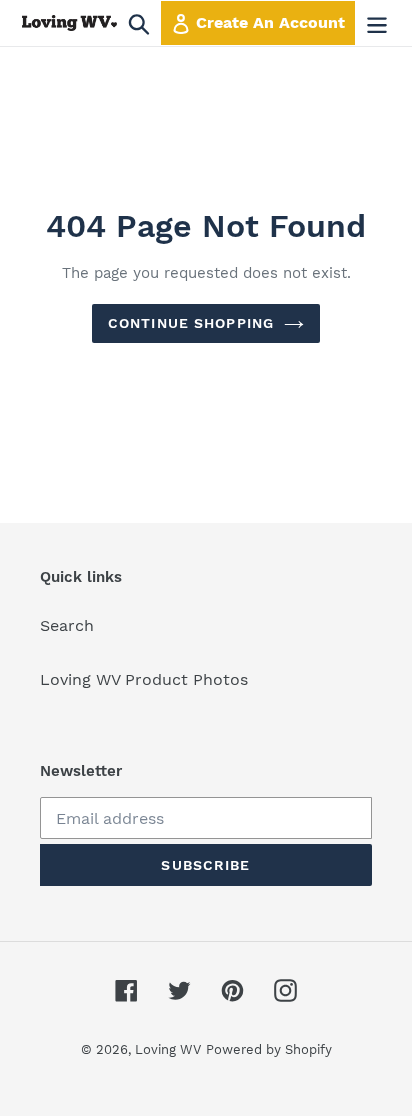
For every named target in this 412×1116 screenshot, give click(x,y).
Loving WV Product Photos (144, 679)
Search (67, 625)
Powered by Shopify (269, 1049)
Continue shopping (191, 323)
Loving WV (168, 1049)
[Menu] (377, 23)
